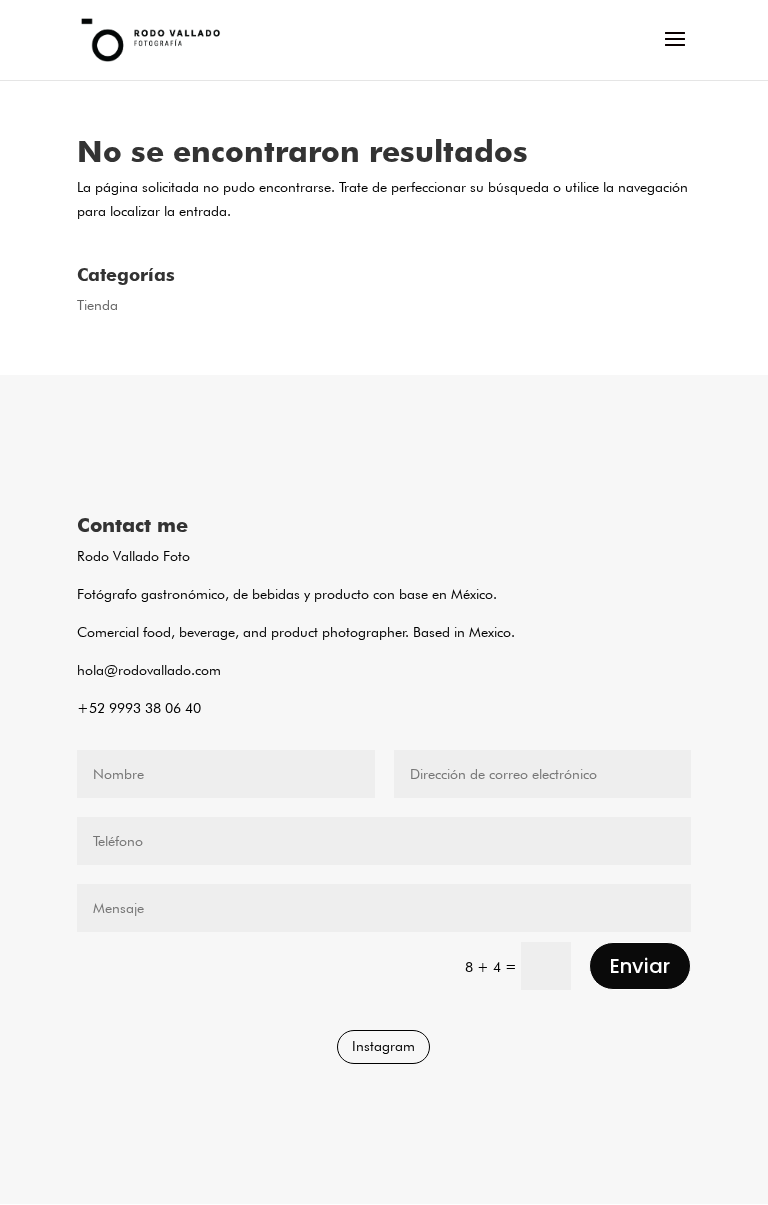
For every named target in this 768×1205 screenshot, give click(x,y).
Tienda (97, 305)
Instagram (383, 1046)
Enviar (640, 966)
